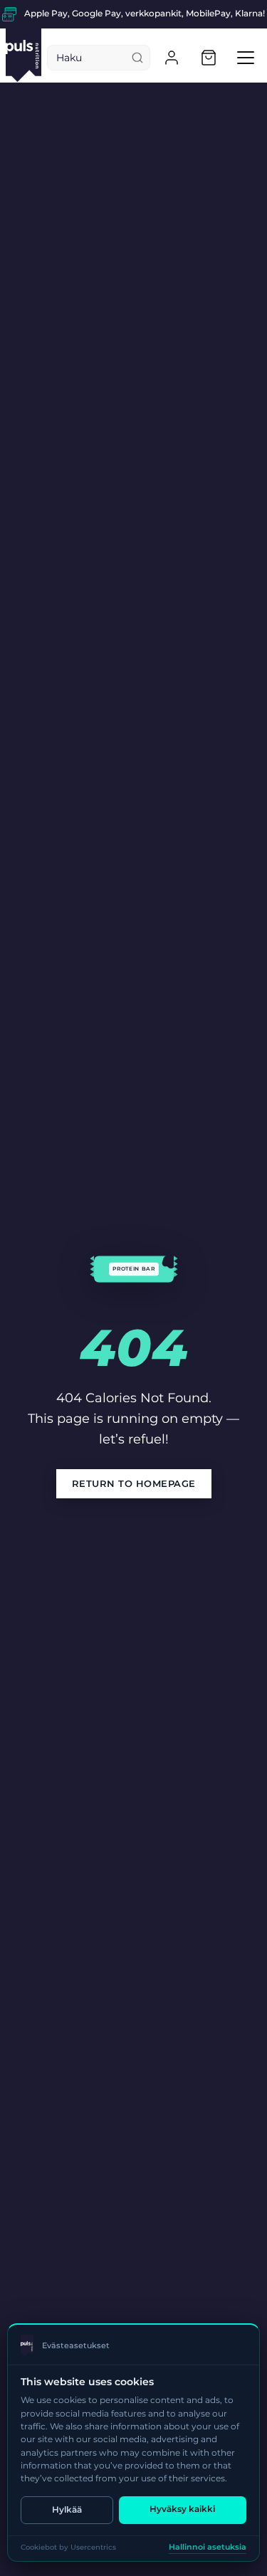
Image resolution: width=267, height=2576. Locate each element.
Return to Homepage (134, 1483)
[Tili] (172, 58)
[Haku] (137, 58)
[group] (133, 14)
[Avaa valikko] (246, 58)
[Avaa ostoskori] (209, 58)
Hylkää (67, 2509)
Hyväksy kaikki (182, 2509)
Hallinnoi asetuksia (208, 2547)
